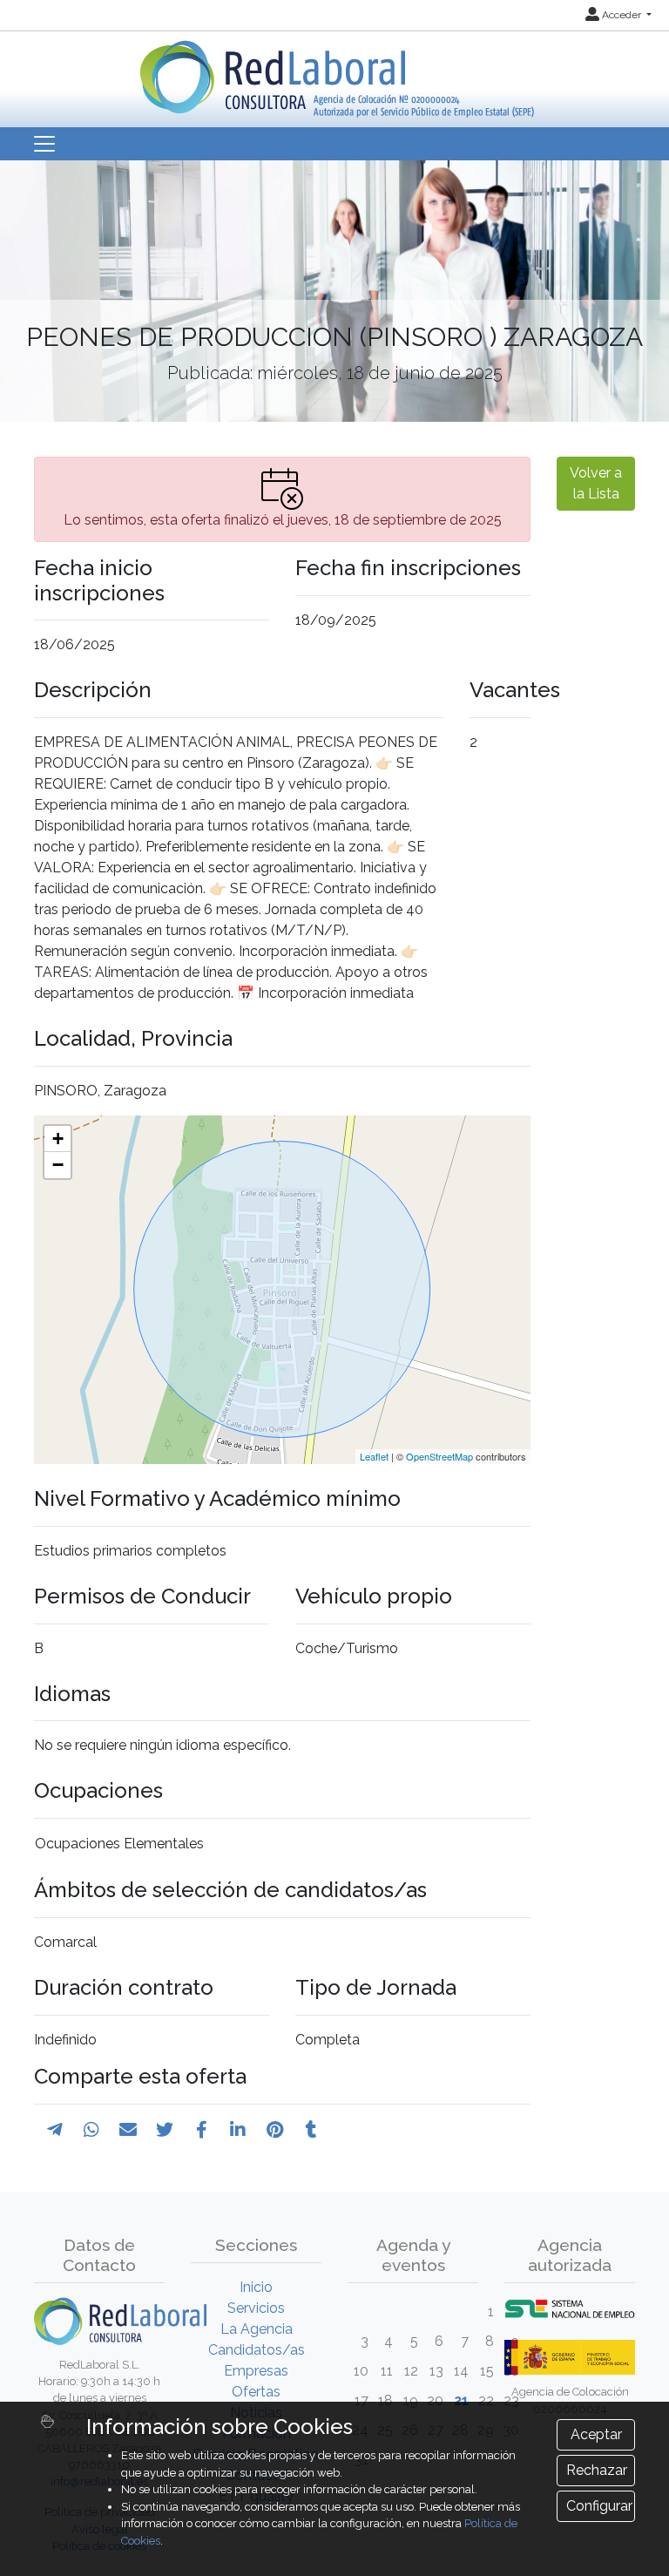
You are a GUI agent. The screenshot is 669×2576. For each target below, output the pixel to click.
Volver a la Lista (596, 483)
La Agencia (257, 2329)
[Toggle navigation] (44, 144)
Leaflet (374, 1456)
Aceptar (596, 2434)
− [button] (58, 1165)
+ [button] (58, 1139)
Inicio (256, 2287)
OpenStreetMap (439, 1456)
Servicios (256, 2308)
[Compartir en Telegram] (55, 2130)
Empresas (256, 2371)
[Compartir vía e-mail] (128, 2130)
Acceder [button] (622, 15)
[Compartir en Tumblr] (311, 2130)
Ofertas (256, 2392)
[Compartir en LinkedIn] (238, 2130)
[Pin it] (275, 2130)
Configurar (599, 2506)
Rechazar (597, 2470)
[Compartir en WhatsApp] (91, 2130)
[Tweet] (165, 2130)
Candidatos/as (257, 2350)
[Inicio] (335, 73)
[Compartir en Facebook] (202, 2130)
